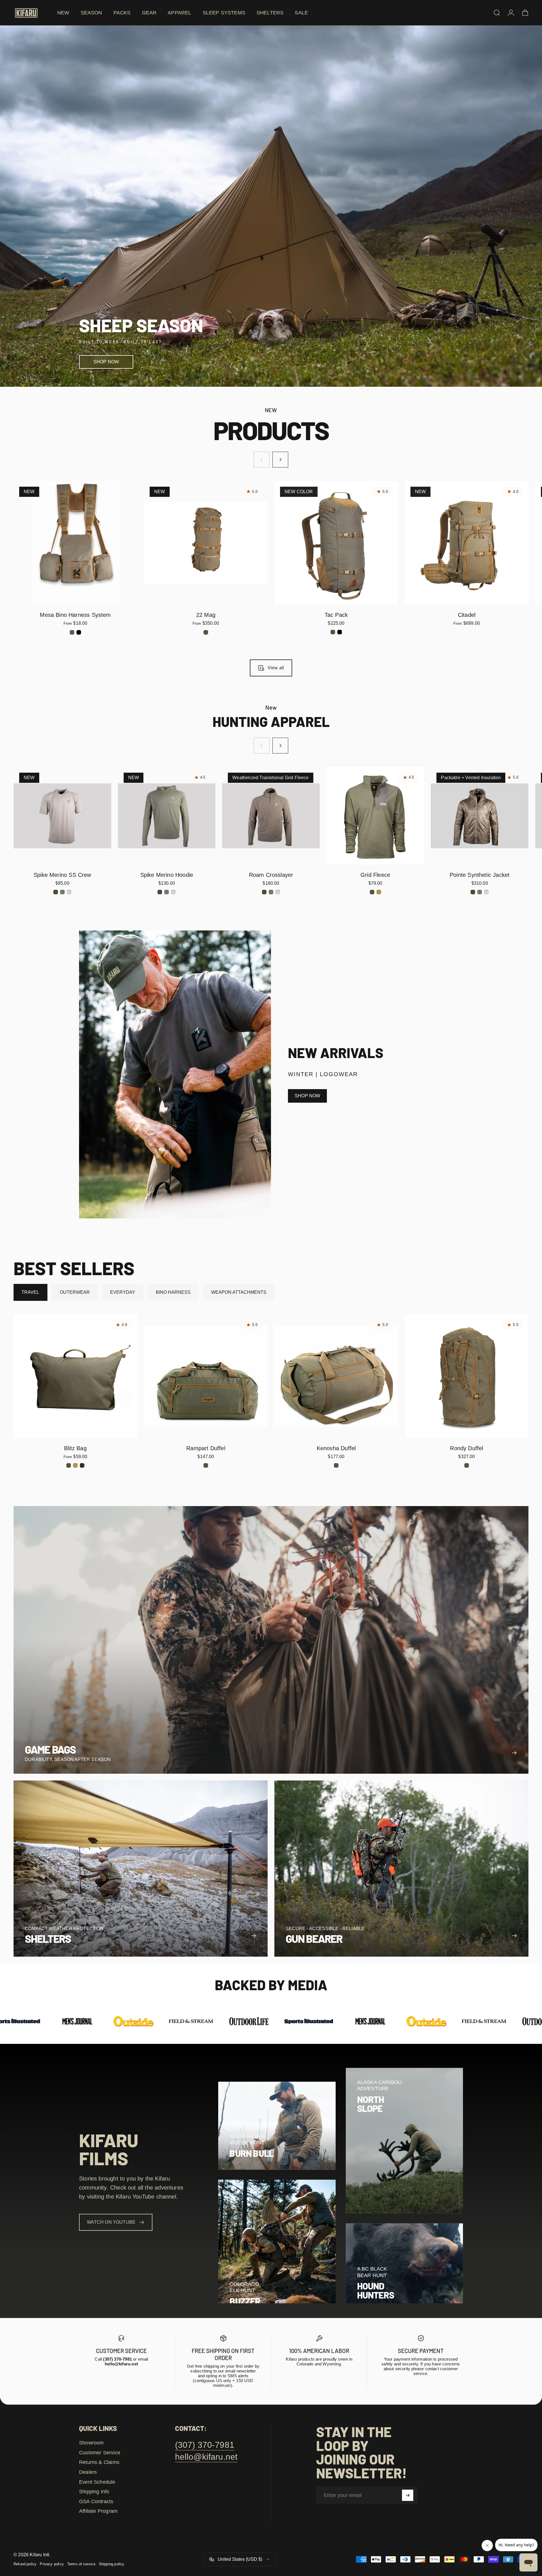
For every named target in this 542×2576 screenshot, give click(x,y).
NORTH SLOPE (371, 2104)
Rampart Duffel (206, 1448)
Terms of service (81, 2564)
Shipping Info (94, 2492)
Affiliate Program (98, 2511)
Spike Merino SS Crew (62, 875)
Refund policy (25, 2564)
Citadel (467, 615)
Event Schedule (97, 2482)
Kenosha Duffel (336, 1448)
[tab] (30, 1292)
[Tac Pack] (336, 543)
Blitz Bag (75, 1448)
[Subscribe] (408, 2495)
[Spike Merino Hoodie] (167, 816)
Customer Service (100, 2453)
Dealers (88, 2472)
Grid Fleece (375, 875)
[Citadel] (467, 543)
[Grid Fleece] (375, 816)
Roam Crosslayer (271, 875)
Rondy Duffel (466, 1448)
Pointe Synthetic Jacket (480, 875)
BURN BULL (252, 2153)
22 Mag (206, 615)
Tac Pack (336, 615)
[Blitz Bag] (75, 1376)
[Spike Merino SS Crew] (62, 816)
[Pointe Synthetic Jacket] (480, 816)
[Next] (280, 460)
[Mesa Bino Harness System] (75, 543)
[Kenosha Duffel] (336, 1376)
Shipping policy (112, 2564)
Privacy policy (52, 2564)
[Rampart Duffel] (206, 1376)
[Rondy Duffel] (467, 1376)
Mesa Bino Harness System (75, 615)
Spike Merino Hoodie (167, 875)
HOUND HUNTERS (376, 2290)
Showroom (91, 2443)
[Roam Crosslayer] (271, 816)
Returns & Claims (99, 2462)
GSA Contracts (96, 2501)
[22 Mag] (206, 543)
